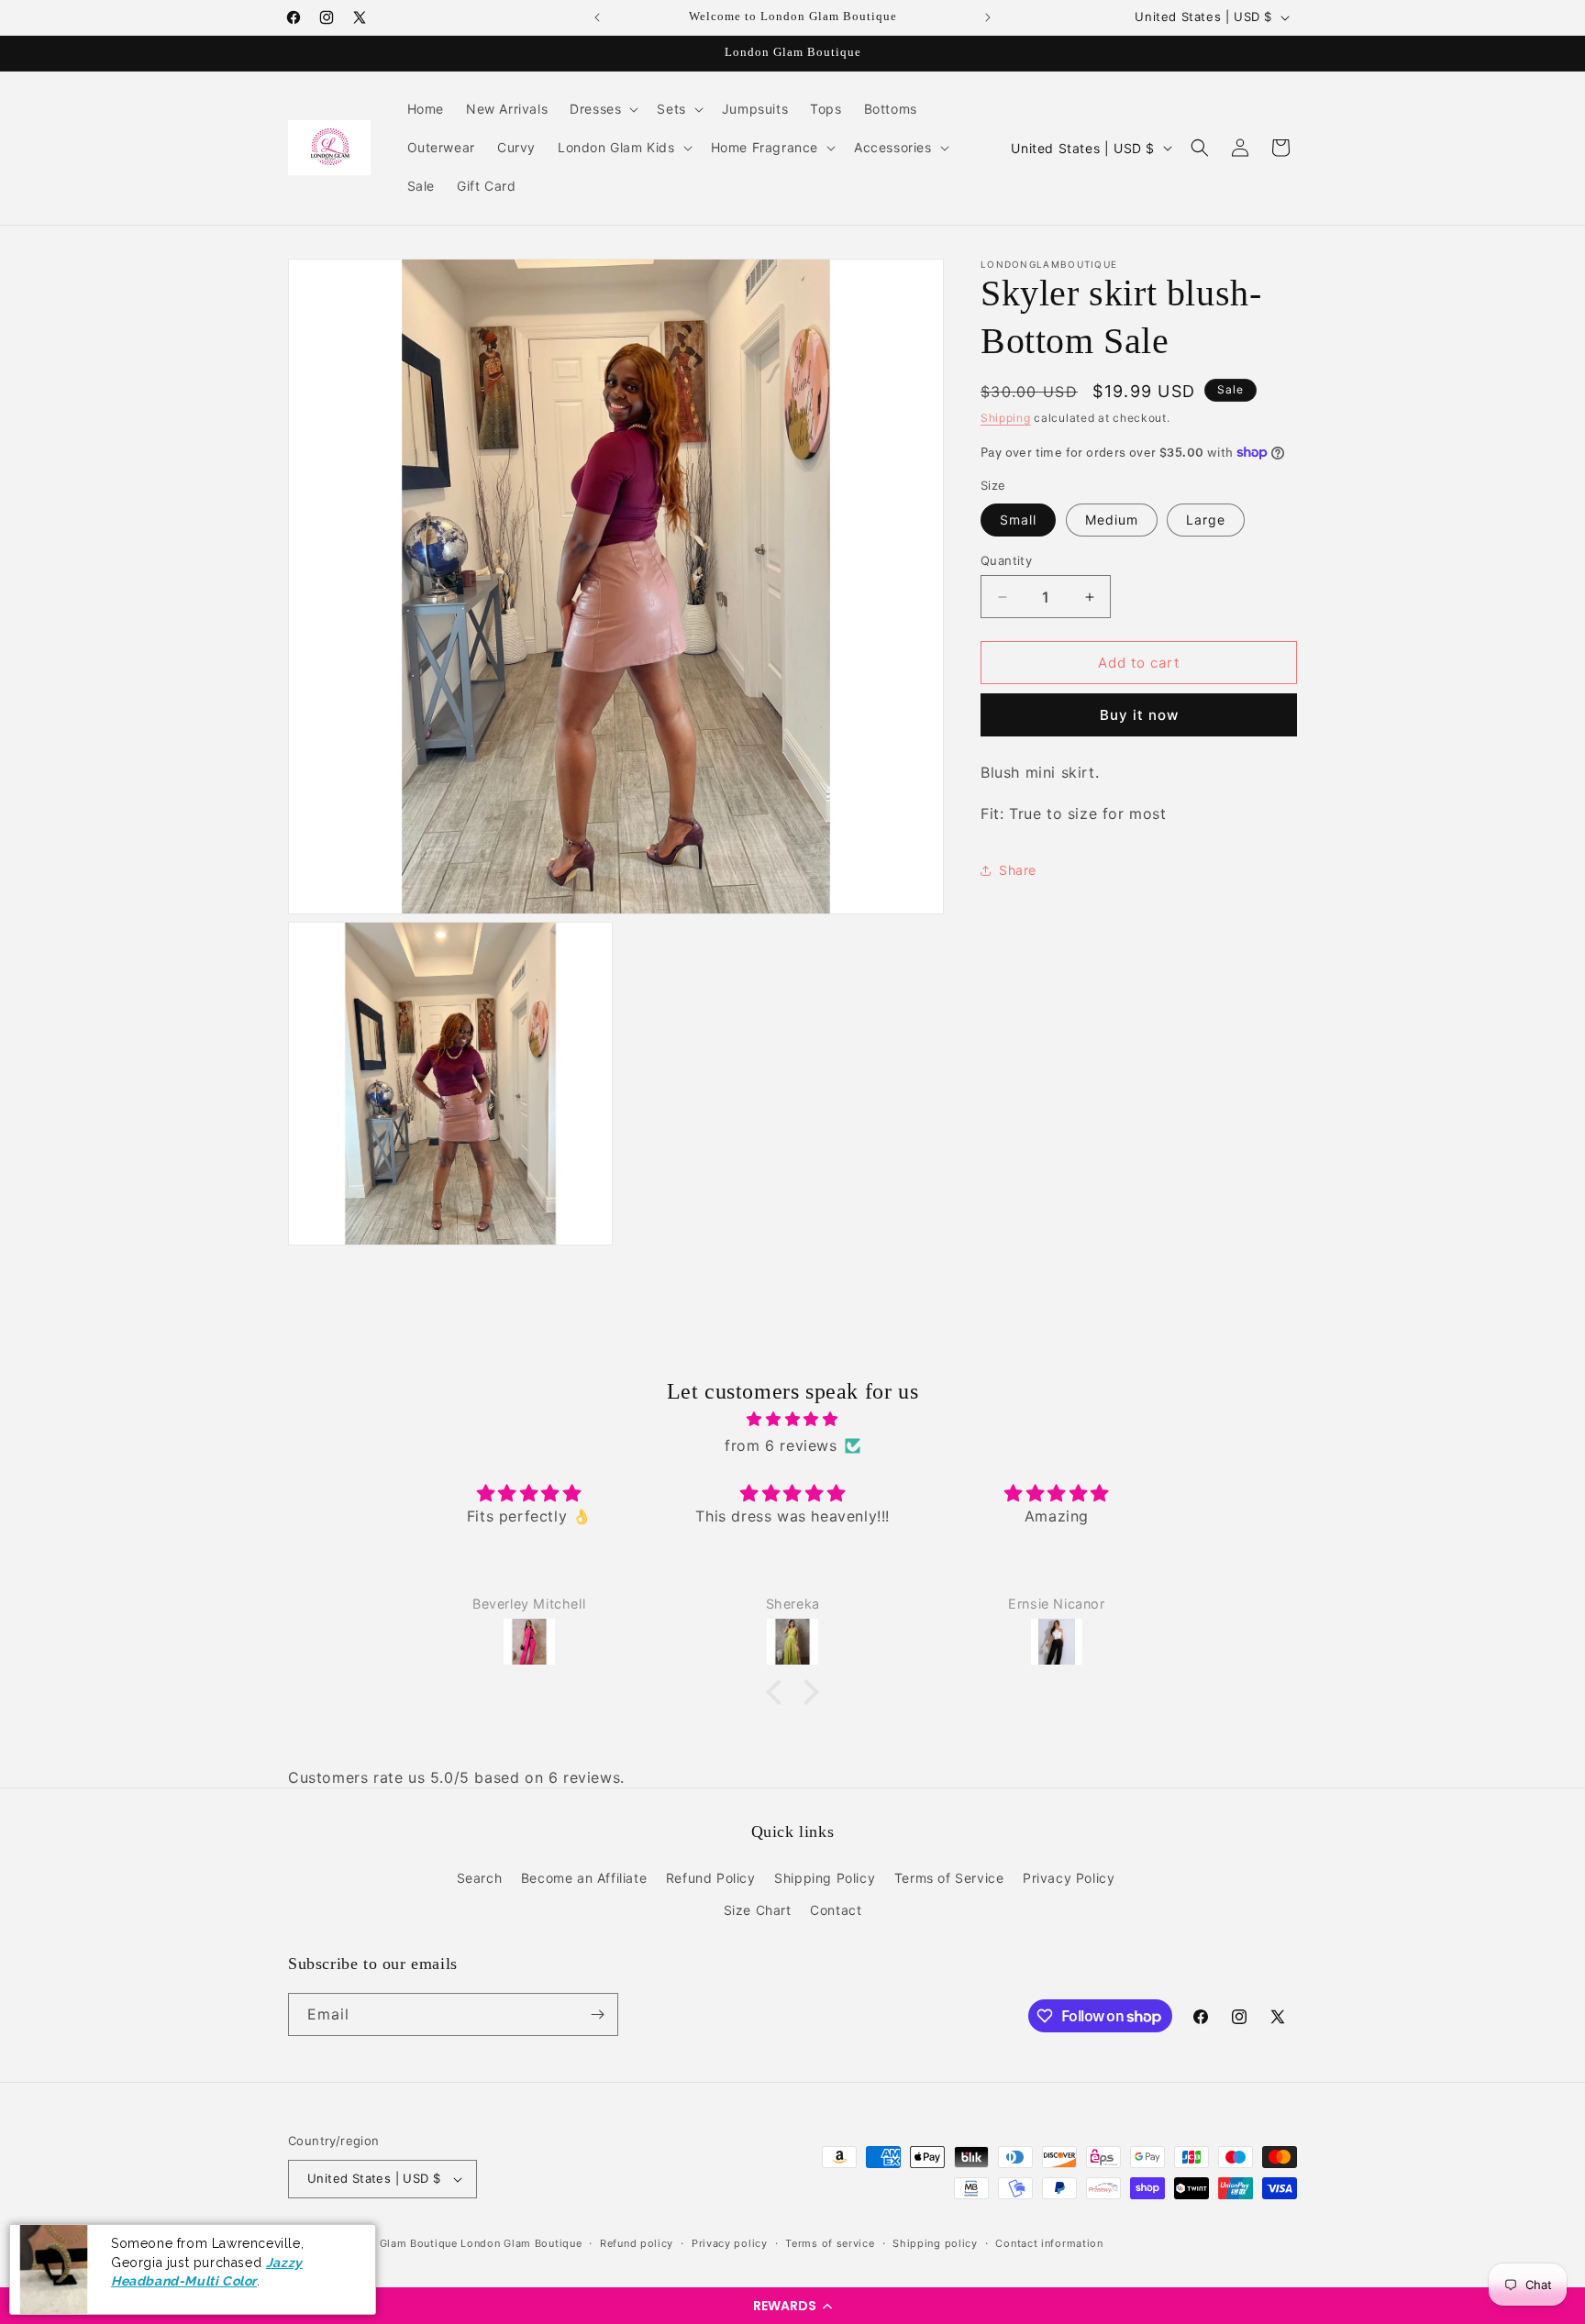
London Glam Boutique (397, 2243)
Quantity (1006, 560)
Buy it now (1139, 715)
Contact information (1049, 2243)
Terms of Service (949, 1878)
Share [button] (1018, 870)
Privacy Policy (1069, 1878)
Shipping (1006, 418)
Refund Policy (711, 1878)
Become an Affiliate (584, 1878)
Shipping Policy (825, 1878)
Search (480, 1878)
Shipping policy (935, 2243)
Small (1018, 520)
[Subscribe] (597, 2014)
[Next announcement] (988, 17)
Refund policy (637, 2243)
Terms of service (830, 2243)
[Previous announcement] (597, 17)
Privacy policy (730, 2243)
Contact (836, 1910)
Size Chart (758, 1910)
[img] (792, 1419)
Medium (1112, 520)
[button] (792, 2306)
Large (1206, 520)
